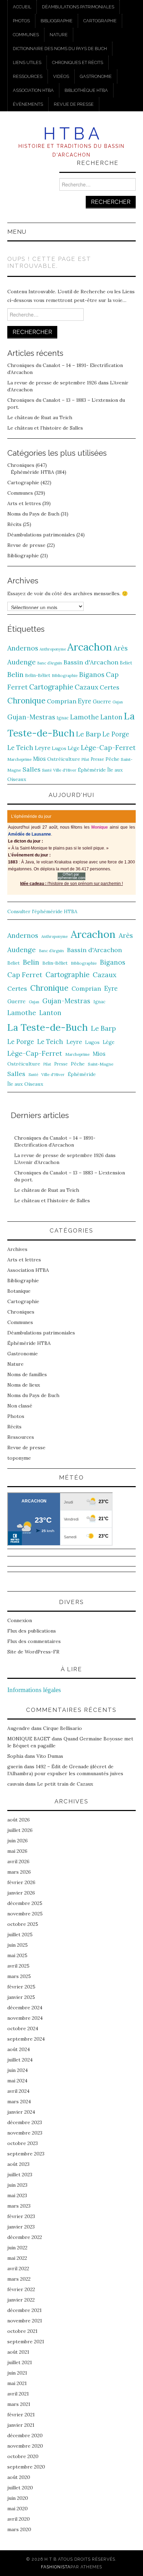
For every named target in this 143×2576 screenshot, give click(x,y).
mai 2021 (17, 2383)
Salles (32, 769)
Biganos (92, 675)
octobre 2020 (23, 2456)
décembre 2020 (25, 2435)
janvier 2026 (21, 1893)
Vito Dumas (50, 1756)
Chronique (26, 700)
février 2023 (21, 2216)
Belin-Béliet (38, 675)
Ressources (28, 76)
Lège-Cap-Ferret (108, 748)
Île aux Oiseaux (25, 1084)
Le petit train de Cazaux (65, 1784)
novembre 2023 (25, 2133)
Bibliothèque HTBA (86, 90)
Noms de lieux (24, 1385)
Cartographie (100, 21)
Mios (39, 759)
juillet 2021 (20, 2362)
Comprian (62, 701)
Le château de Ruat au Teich (40, 417)
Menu (17, 232)
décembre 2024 (25, 2008)
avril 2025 (18, 1966)
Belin (15, 674)
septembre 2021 (26, 2342)
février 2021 (21, 2415)
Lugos (59, 748)
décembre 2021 (24, 2310)
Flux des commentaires (34, 1641)
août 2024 (19, 2049)
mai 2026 (17, 1851)
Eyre (85, 701)
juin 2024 (18, 2070)
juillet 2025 (20, 1935)
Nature (59, 35)
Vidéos (61, 76)
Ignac (63, 718)
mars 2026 (19, 1872)
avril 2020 (19, 2519)
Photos (21, 21)
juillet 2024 (20, 2060)
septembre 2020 (26, 2467)
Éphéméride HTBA (32, 472)
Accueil (22, 7)
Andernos (23, 648)
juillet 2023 (20, 2175)
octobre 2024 (23, 2028)
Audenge (22, 662)
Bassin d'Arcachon (91, 662)
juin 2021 (17, 2373)
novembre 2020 (25, 2446)
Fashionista (56, 2567)
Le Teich (20, 748)
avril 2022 (18, 2268)
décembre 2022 (25, 2237)
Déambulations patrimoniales (78, 7)
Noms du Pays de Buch (33, 514)
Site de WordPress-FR (33, 1652)
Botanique (19, 1291)
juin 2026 (18, 1841)
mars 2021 (19, 2404)
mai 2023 (17, 2195)
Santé (47, 770)
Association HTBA (33, 90)
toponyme (19, 1458)
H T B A (71, 134)
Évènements (28, 104)
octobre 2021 (22, 2331)
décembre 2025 (25, 1903)
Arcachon (90, 647)
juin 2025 (18, 1945)
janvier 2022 (21, 2300)
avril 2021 (18, 2394)
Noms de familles (27, 1374)
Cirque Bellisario (62, 1728)
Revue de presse (74, 104)
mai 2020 (18, 2509)
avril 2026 (18, 1861)
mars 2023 (19, 2206)
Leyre (43, 748)
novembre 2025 (25, 1914)
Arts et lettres (24, 503)
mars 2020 (19, 2529)
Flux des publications (32, 1631)
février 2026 (21, 1882)
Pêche (112, 759)
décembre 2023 (25, 2122)
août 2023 (18, 2164)
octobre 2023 (23, 2143)
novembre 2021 (25, 2321)
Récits (14, 524)
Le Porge (116, 734)
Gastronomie (96, 76)
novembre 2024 (25, 2018)
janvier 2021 (21, 2425)
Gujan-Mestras (31, 717)
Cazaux (86, 687)
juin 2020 (18, 2498)
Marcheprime (19, 759)
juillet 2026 (20, 1830)
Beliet (126, 663)
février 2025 (21, 1987)
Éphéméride (92, 770)
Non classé (20, 1406)
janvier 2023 (21, 2227)
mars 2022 (19, 2279)
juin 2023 (17, 2185)
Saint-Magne (101, 1064)
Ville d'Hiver (65, 770)
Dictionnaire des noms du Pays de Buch (60, 49)
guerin (15, 1766)
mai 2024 (17, 2081)
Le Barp (89, 734)
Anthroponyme (53, 649)
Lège (74, 748)
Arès (121, 648)
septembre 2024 (26, 2039)
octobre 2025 (23, 1924)
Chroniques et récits (78, 62)
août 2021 (18, 2352)
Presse (97, 759)
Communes (26, 35)
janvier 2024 (21, 2112)
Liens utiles (27, 62)
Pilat (85, 759)
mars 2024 (19, 2102)
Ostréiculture (64, 759)
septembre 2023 (26, 2154)
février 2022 (21, 2289)
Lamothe (85, 717)
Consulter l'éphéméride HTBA (42, 911)
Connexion (20, 1620)
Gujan (118, 702)
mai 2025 (17, 1955)
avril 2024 (18, 2091)
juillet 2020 (20, 2488)
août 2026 (19, 1820)
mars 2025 (19, 1976)
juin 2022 (17, 2248)
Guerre (102, 701)
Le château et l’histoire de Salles (45, 428)
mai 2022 (17, 2258)
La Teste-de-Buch (48, 1027)
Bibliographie (57, 21)
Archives (17, 1249)
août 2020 (19, 2477)
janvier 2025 (21, 1997)
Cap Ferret (25, 975)
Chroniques (21, 465)
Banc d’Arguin (50, 663)
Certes (110, 687)
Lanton (111, 717)
